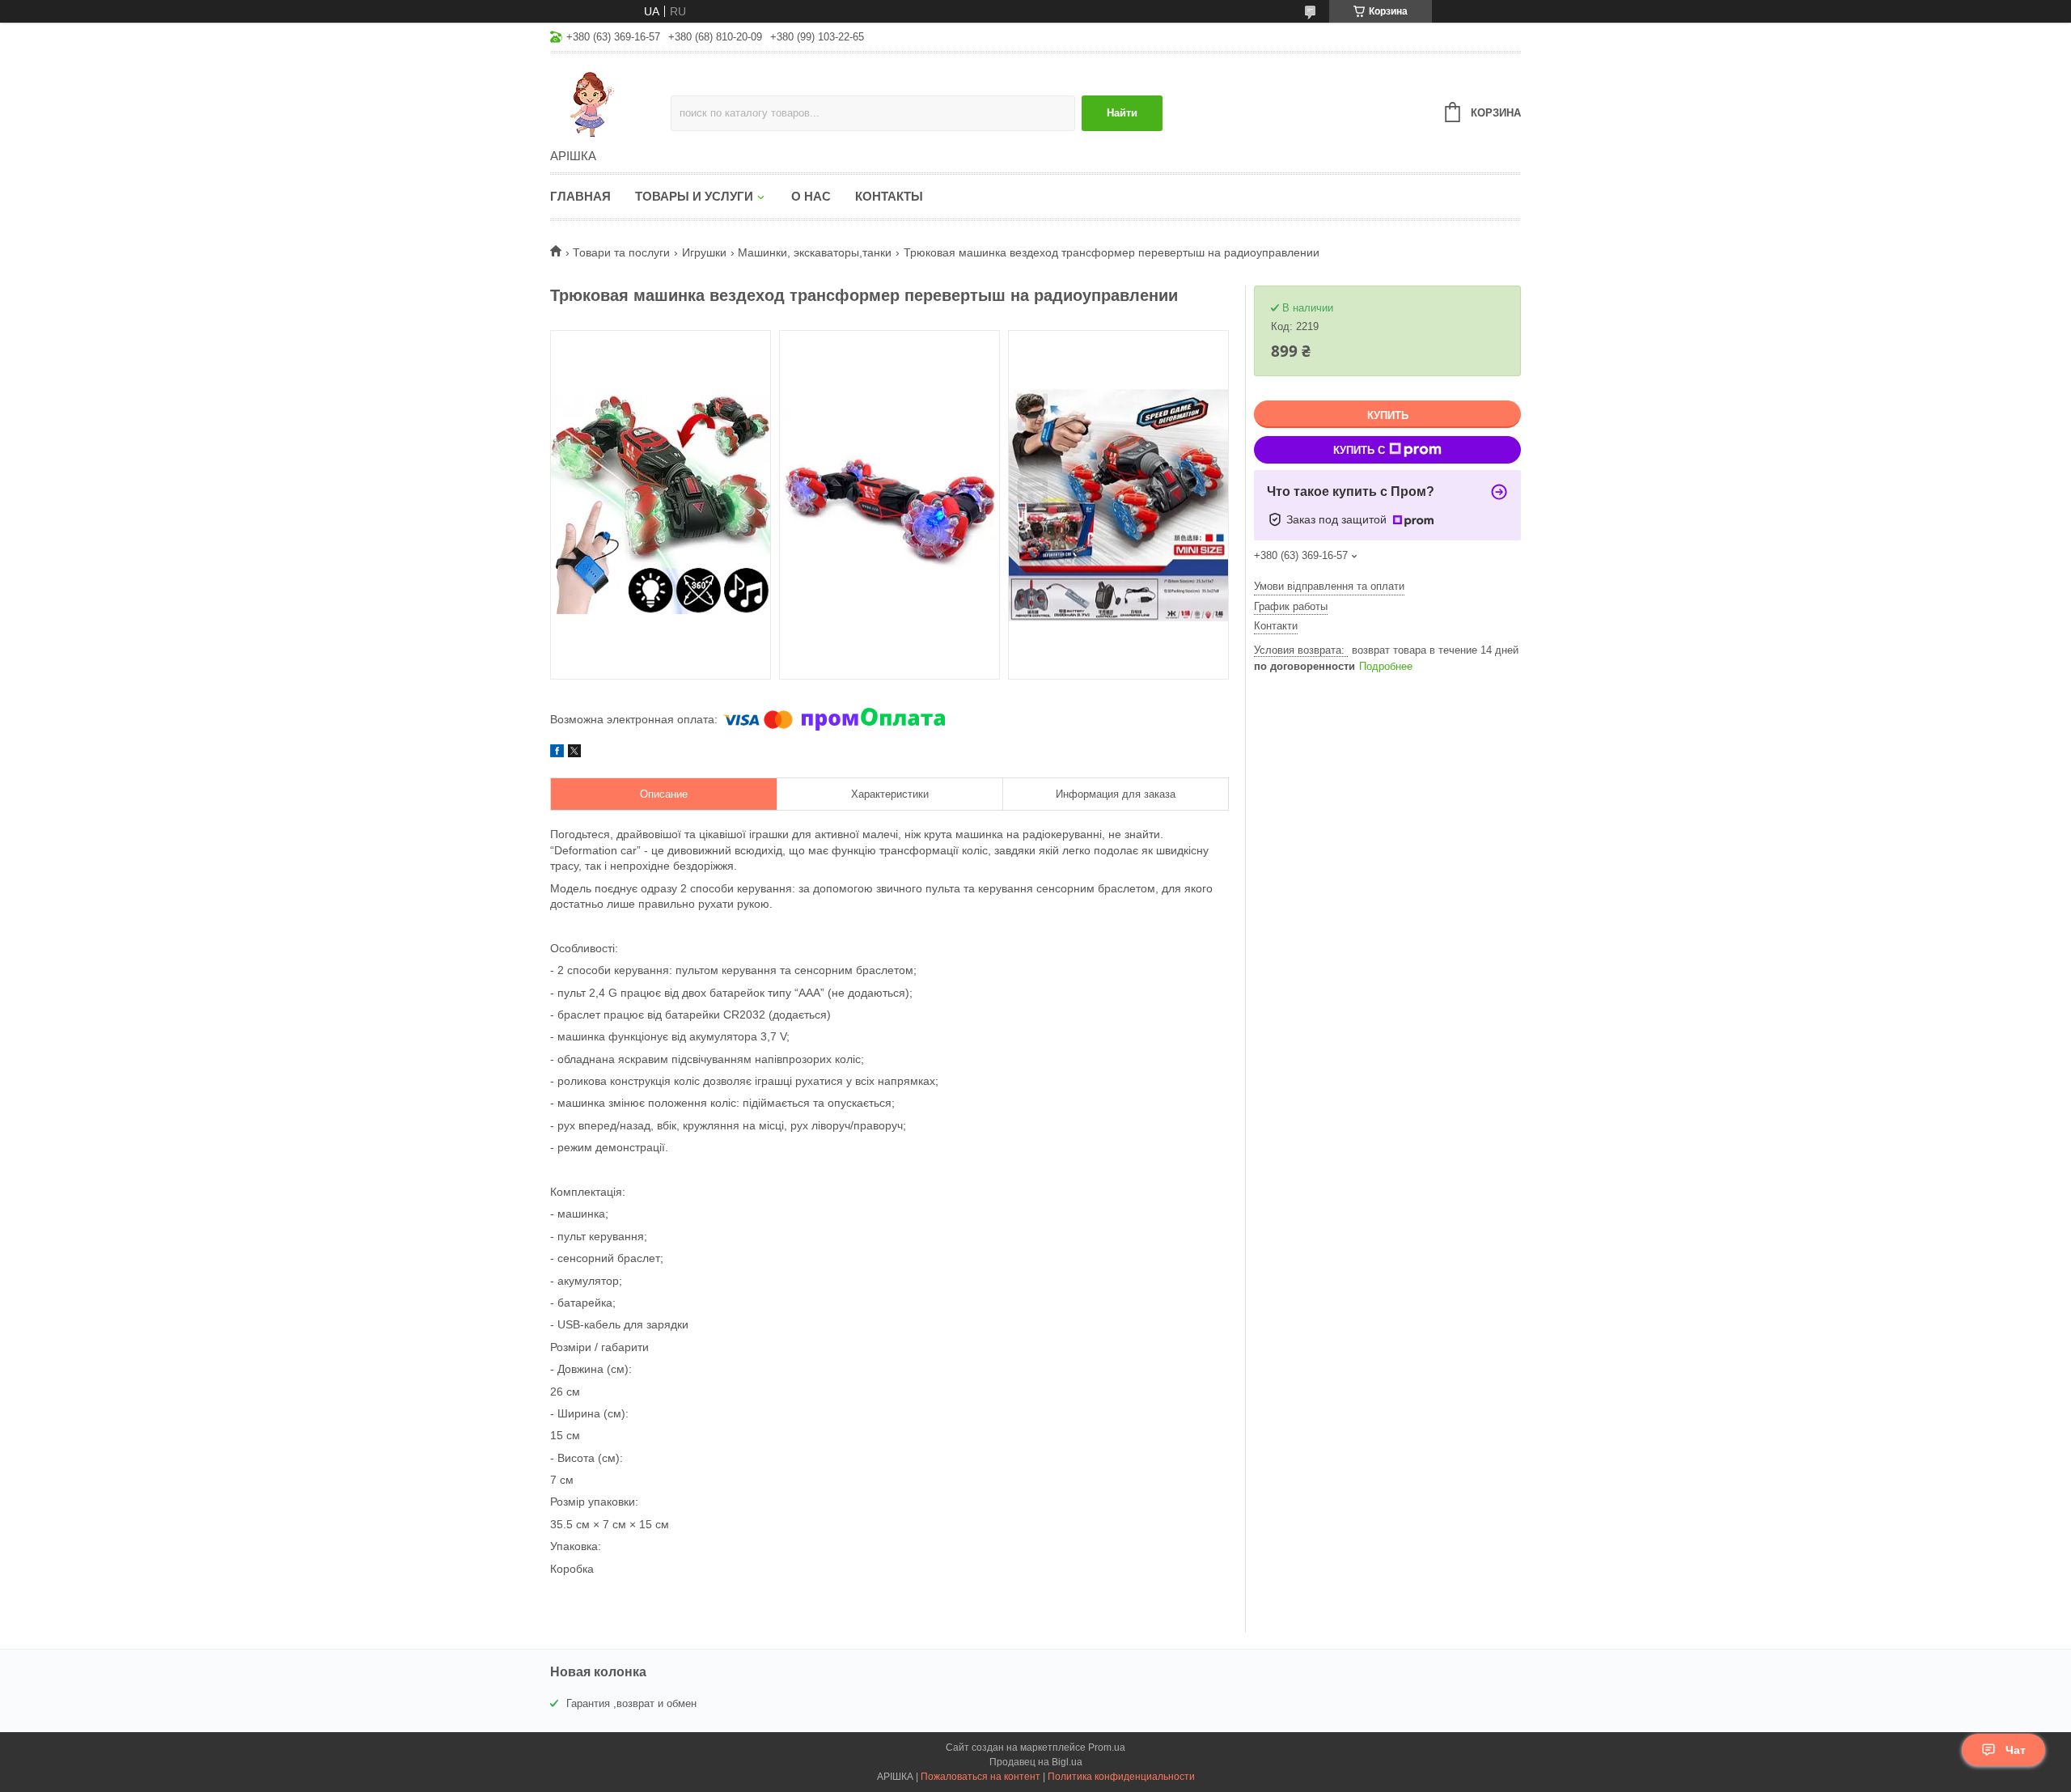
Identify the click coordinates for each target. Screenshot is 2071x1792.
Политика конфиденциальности (1121, 1777)
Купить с (1359, 450)
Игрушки (704, 252)
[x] (574, 753)
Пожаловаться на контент (980, 1777)
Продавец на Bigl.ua (1036, 1762)
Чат (2016, 1750)
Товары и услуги (694, 196)
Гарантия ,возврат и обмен (631, 1703)
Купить (1388, 415)
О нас (811, 196)
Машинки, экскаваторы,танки (815, 252)
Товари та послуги (621, 252)
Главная (580, 196)
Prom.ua (1107, 1748)
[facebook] (557, 753)
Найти (1122, 113)
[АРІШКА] (610, 102)
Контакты (889, 196)
